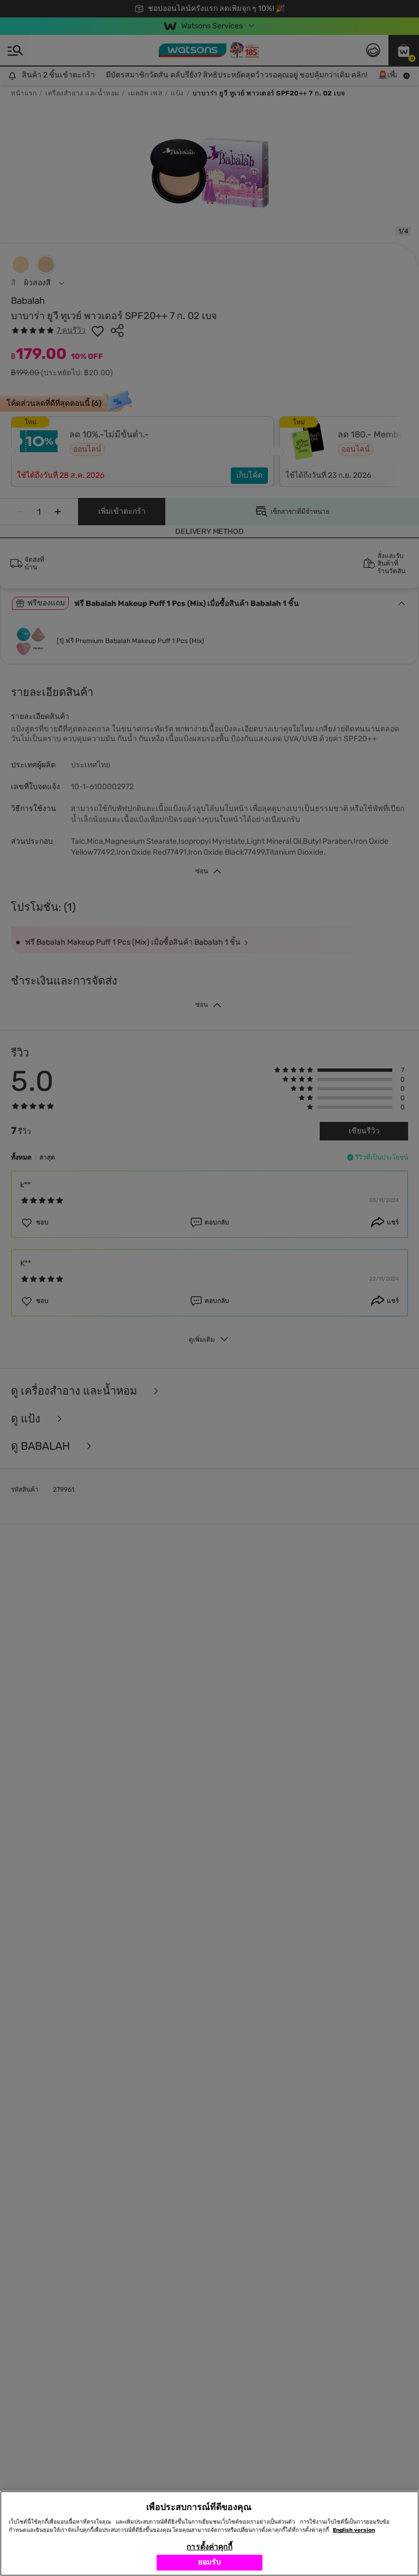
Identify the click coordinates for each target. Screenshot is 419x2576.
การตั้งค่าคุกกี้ (209, 2547)
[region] (209, 2533)
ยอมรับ (210, 2562)
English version (354, 2530)
